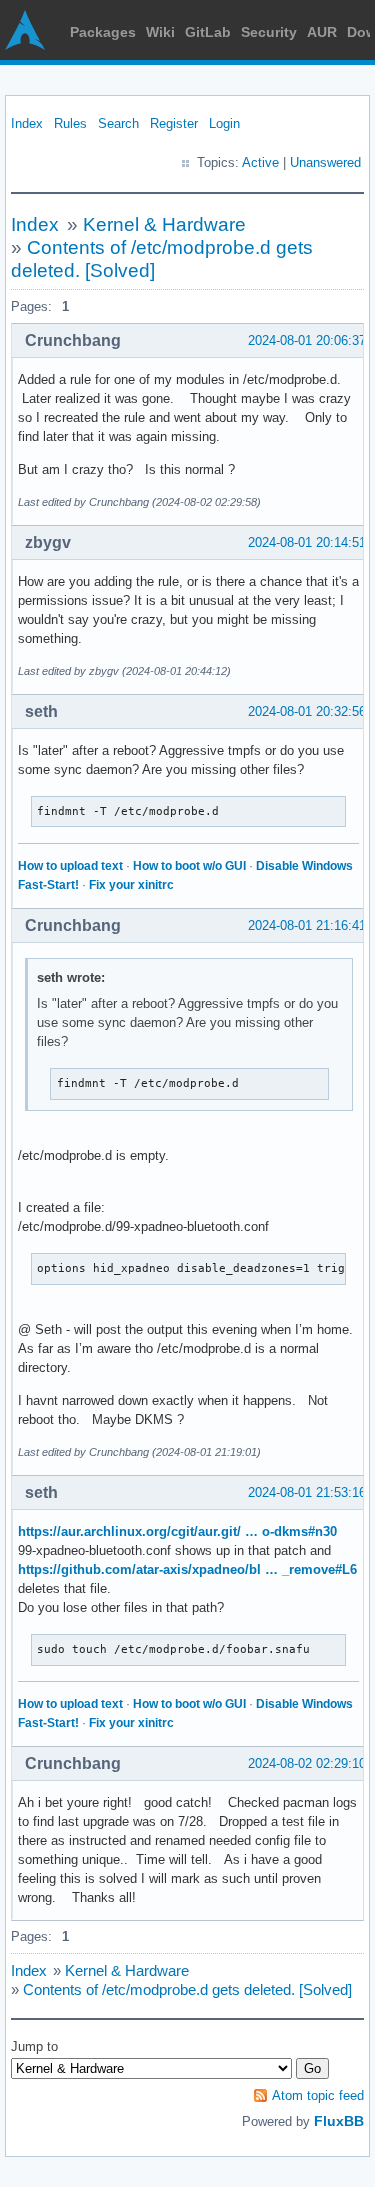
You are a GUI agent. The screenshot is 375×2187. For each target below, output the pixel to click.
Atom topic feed (318, 2095)
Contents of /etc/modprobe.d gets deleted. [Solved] (187, 1989)
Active (260, 162)
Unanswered (325, 162)
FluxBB (339, 2121)
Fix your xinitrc (131, 885)
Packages (103, 32)
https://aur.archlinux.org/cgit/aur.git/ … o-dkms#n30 (177, 1531)
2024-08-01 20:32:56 (307, 711)
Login (224, 123)
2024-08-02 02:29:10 (307, 1763)
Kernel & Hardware (164, 224)
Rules (70, 123)
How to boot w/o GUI (189, 866)
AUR (322, 32)
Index (27, 123)
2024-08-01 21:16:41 (307, 925)
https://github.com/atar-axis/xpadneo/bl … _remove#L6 (187, 1569)
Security (269, 32)
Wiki (160, 32)
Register (174, 123)
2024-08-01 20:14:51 (307, 542)
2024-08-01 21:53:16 (307, 1492)
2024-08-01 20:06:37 (307, 340)
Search (118, 123)
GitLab (208, 32)
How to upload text (70, 866)
